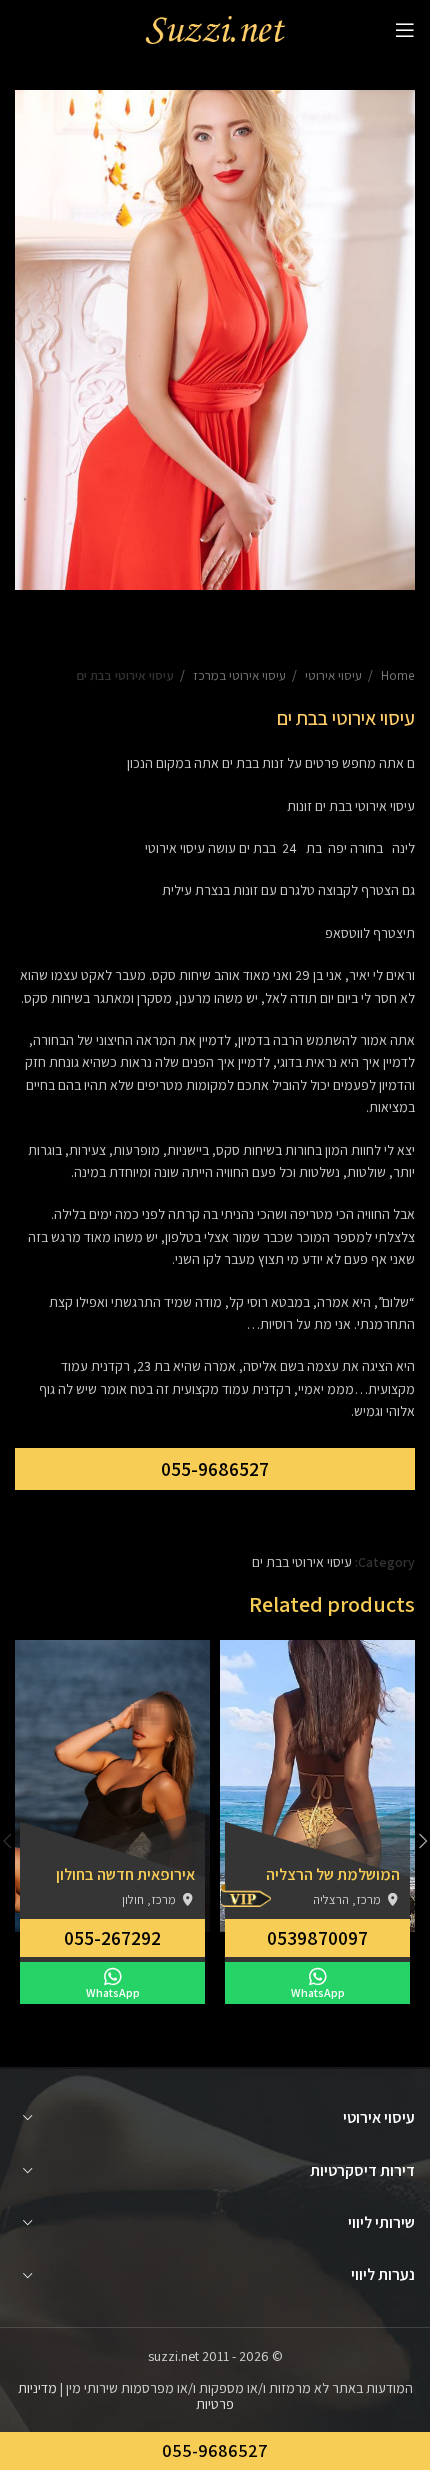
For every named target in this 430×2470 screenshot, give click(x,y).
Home (396, 675)
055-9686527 (215, 1469)
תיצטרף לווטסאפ (370, 933)
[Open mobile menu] (405, 30)
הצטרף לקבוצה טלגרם (339, 890)
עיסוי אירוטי (332, 675)
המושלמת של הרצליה (333, 1875)
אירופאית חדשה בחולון (125, 1875)
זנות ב (268, 763)
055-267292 (112, 1938)
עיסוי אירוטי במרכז (238, 675)
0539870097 (317, 1938)
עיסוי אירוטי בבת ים (125, 675)
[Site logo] (215, 29)
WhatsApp (318, 1992)
